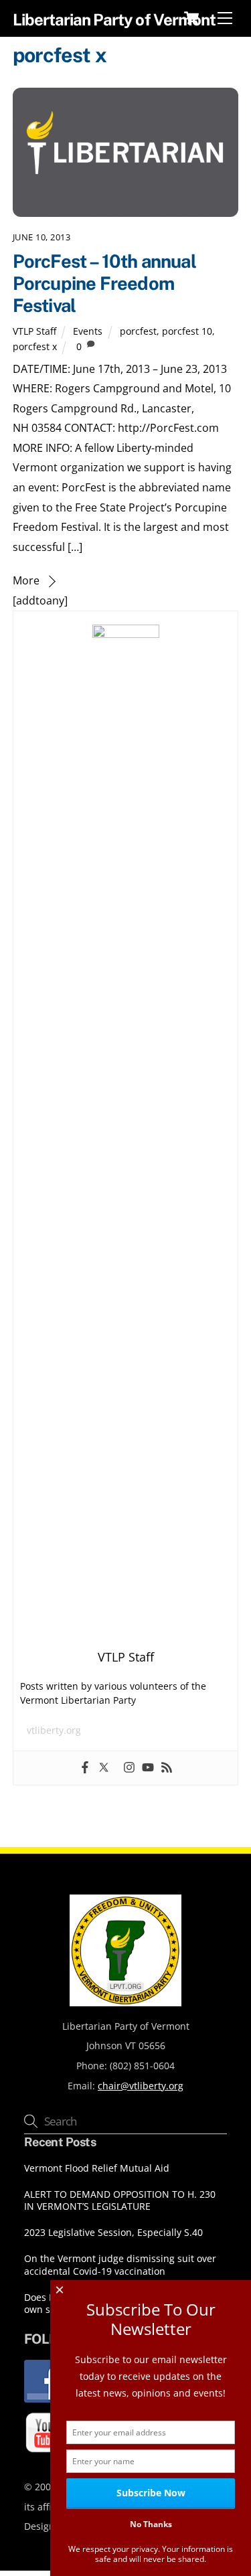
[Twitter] (104, 1768)
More (26, 580)
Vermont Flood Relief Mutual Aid (97, 2168)
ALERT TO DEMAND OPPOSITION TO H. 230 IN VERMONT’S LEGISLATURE (120, 2201)
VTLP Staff (34, 331)
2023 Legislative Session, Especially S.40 (113, 2233)
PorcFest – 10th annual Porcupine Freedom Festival (104, 283)
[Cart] (191, 18)
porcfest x (35, 346)
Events (88, 331)
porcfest (138, 331)
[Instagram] (129, 1768)
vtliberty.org (54, 1730)
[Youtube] (148, 1768)
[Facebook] (85, 1768)
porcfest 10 (187, 331)
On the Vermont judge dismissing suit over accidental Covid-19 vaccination (120, 2265)
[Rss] (167, 1768)
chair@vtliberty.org (141, 2086)
